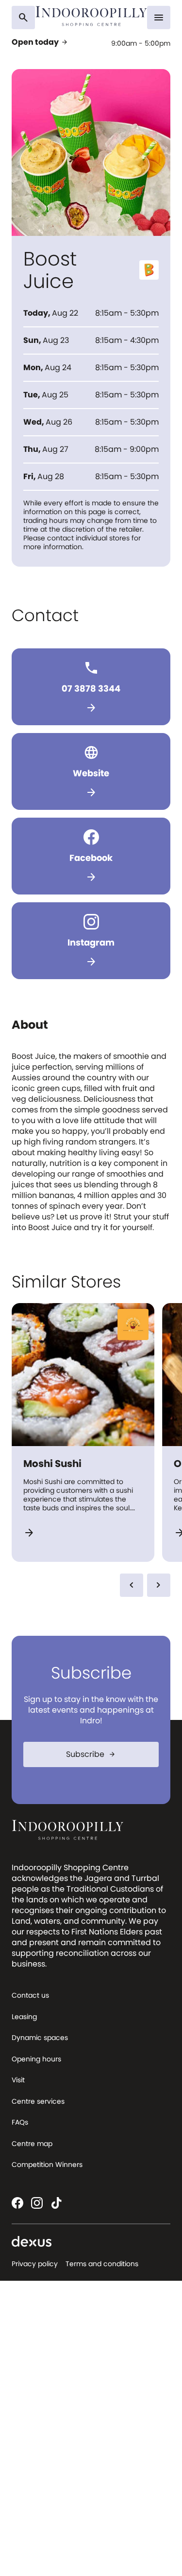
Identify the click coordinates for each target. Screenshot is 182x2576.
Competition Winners (47, 2165)
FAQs (20, 2122)
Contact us (30, 1995)
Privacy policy (35, 2264)
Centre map (32, 2144)
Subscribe (91, 1754)
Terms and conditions (102, 2264)
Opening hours (36, 2059)
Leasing (24, 2017)
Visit (18, 2080)
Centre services (38, 2101)
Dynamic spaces (40, 2038)
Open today (40, 42)
